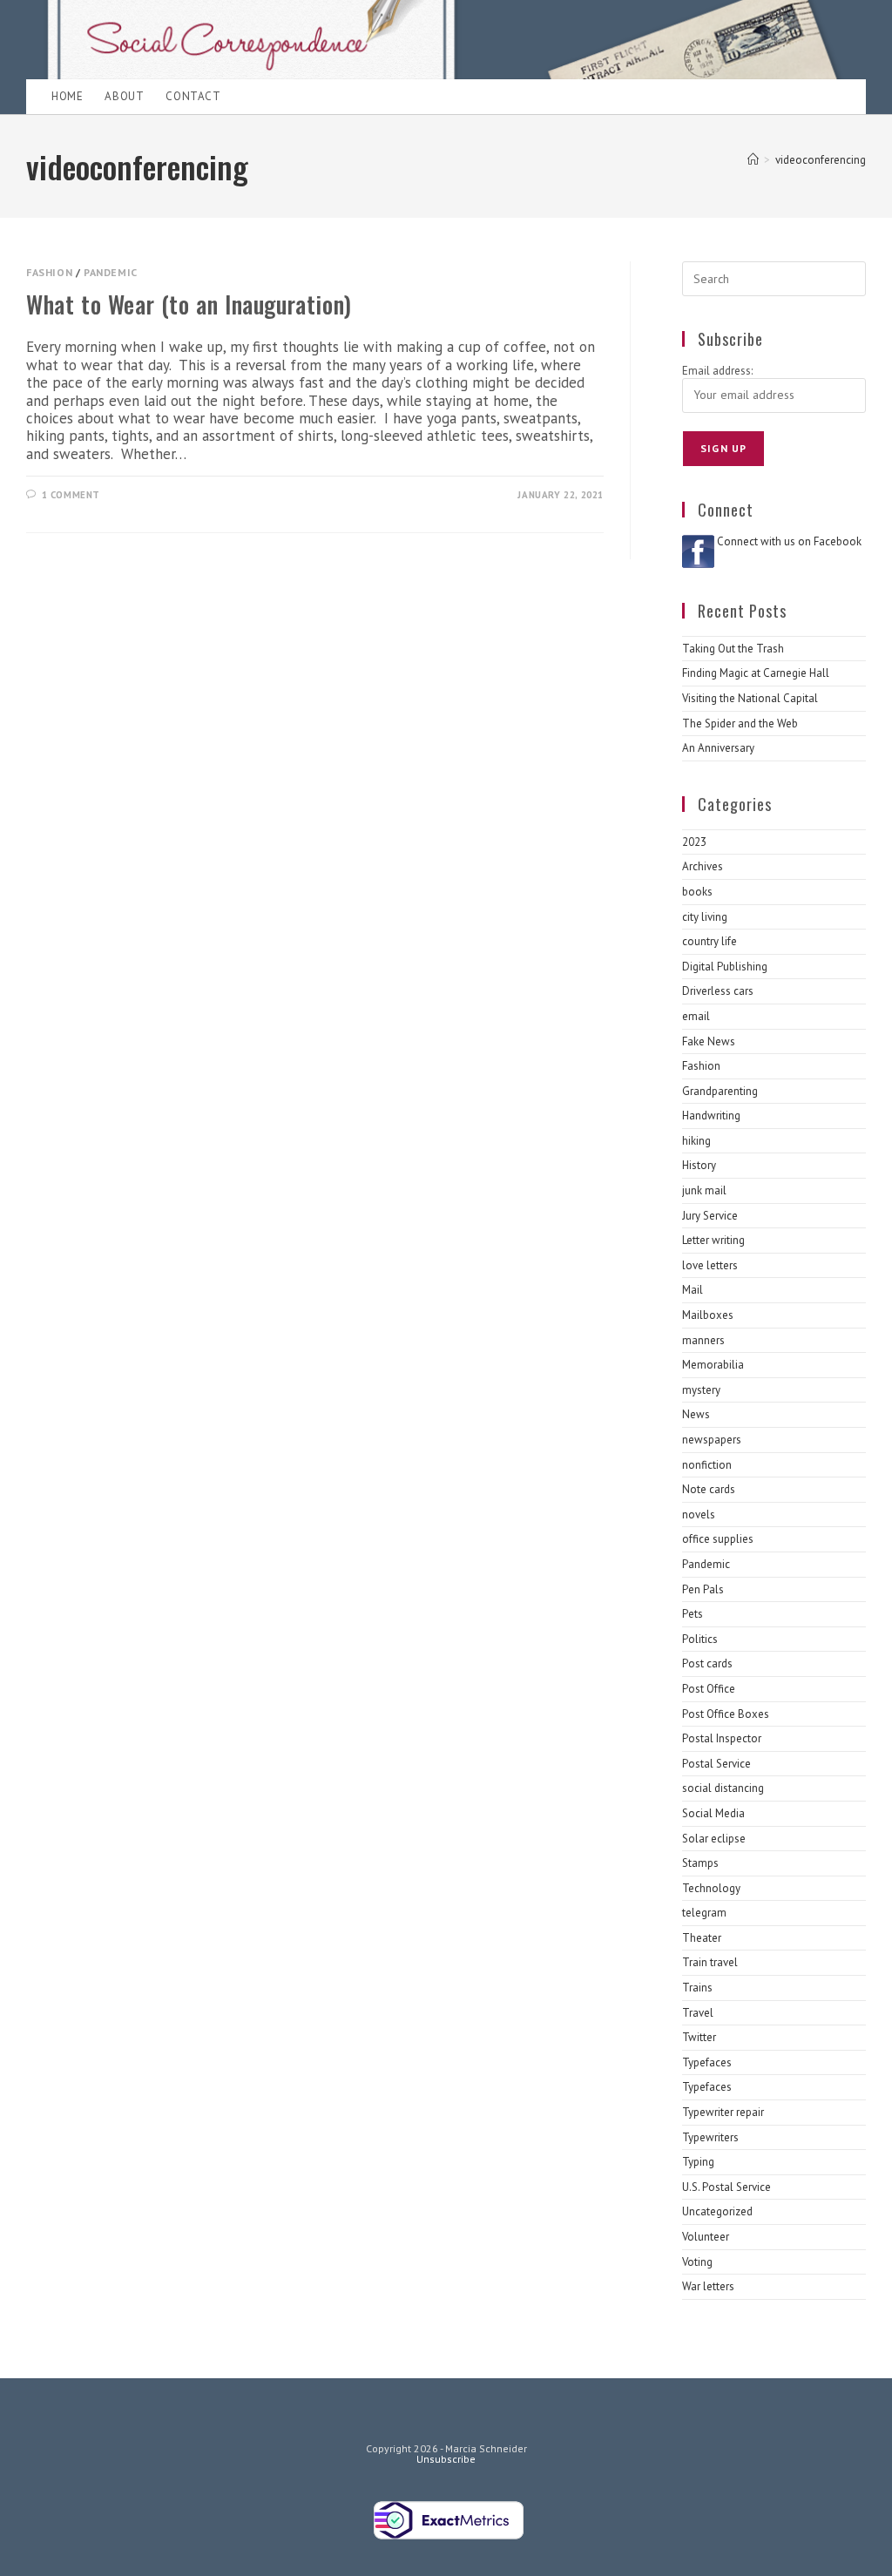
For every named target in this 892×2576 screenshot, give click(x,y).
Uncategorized (717, 2211)
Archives (703, 866)
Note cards (709, 1489)
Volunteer (706, 2237)
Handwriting (711, 1116)
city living (705, 917)
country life (710, 941)
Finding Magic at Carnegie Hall (756, 673)
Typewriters (710, 2137)
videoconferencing (821, 160)
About (124, 96)
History (699, 1165)
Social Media (713, 1813)
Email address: (717, 371)
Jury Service (710, 1216)
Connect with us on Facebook (789, 541)
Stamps (700, 1863)
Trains (697, 1988)
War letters (708, 2286)
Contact (193, 96)
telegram (704, 1913)
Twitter (699, 2037)
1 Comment (71, 495)
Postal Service (716, 1764)
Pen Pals (703, 1589)
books (697, 892)
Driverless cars (718, 991)
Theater (702, 1938)
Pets (693, 1614)
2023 (694, 842)
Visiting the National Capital (750, 698)
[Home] (753, 160)
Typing (698, 2162)
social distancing (723, 1788)
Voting (697, 2262)
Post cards (707, 1663)
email (696, 1016)
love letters (710, 1265)
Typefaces (707, 2062)
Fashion (49, 272)
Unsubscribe (446, 2459)
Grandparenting (720, 1091)
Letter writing (713, 1240)
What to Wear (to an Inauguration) (189, 304)
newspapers (712, 1440)
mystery (701, 1390)
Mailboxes (708, 1315)
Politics (700, 1639)
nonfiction (707, 1465)
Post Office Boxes (726, 1714)
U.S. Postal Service (726, 2187)
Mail (693, 1290)
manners (703, 1340)
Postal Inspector (722, 1738)
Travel (698, 2013)
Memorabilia (713, 1365)
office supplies (718, 1539)
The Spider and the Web (740, 723)
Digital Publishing (725, 967)
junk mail (704, 1190)
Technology (711, 1888)
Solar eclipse (714, 1839)
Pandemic (111, 272)
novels (699, 1514)
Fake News (709, 1041)
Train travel (710, 1962)
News (696, 1414)
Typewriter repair (723, 2112)
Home (67, 96)
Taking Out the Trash (733, 649)
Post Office (709, 1689)
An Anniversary (718, 748)
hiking (696, 1141)
